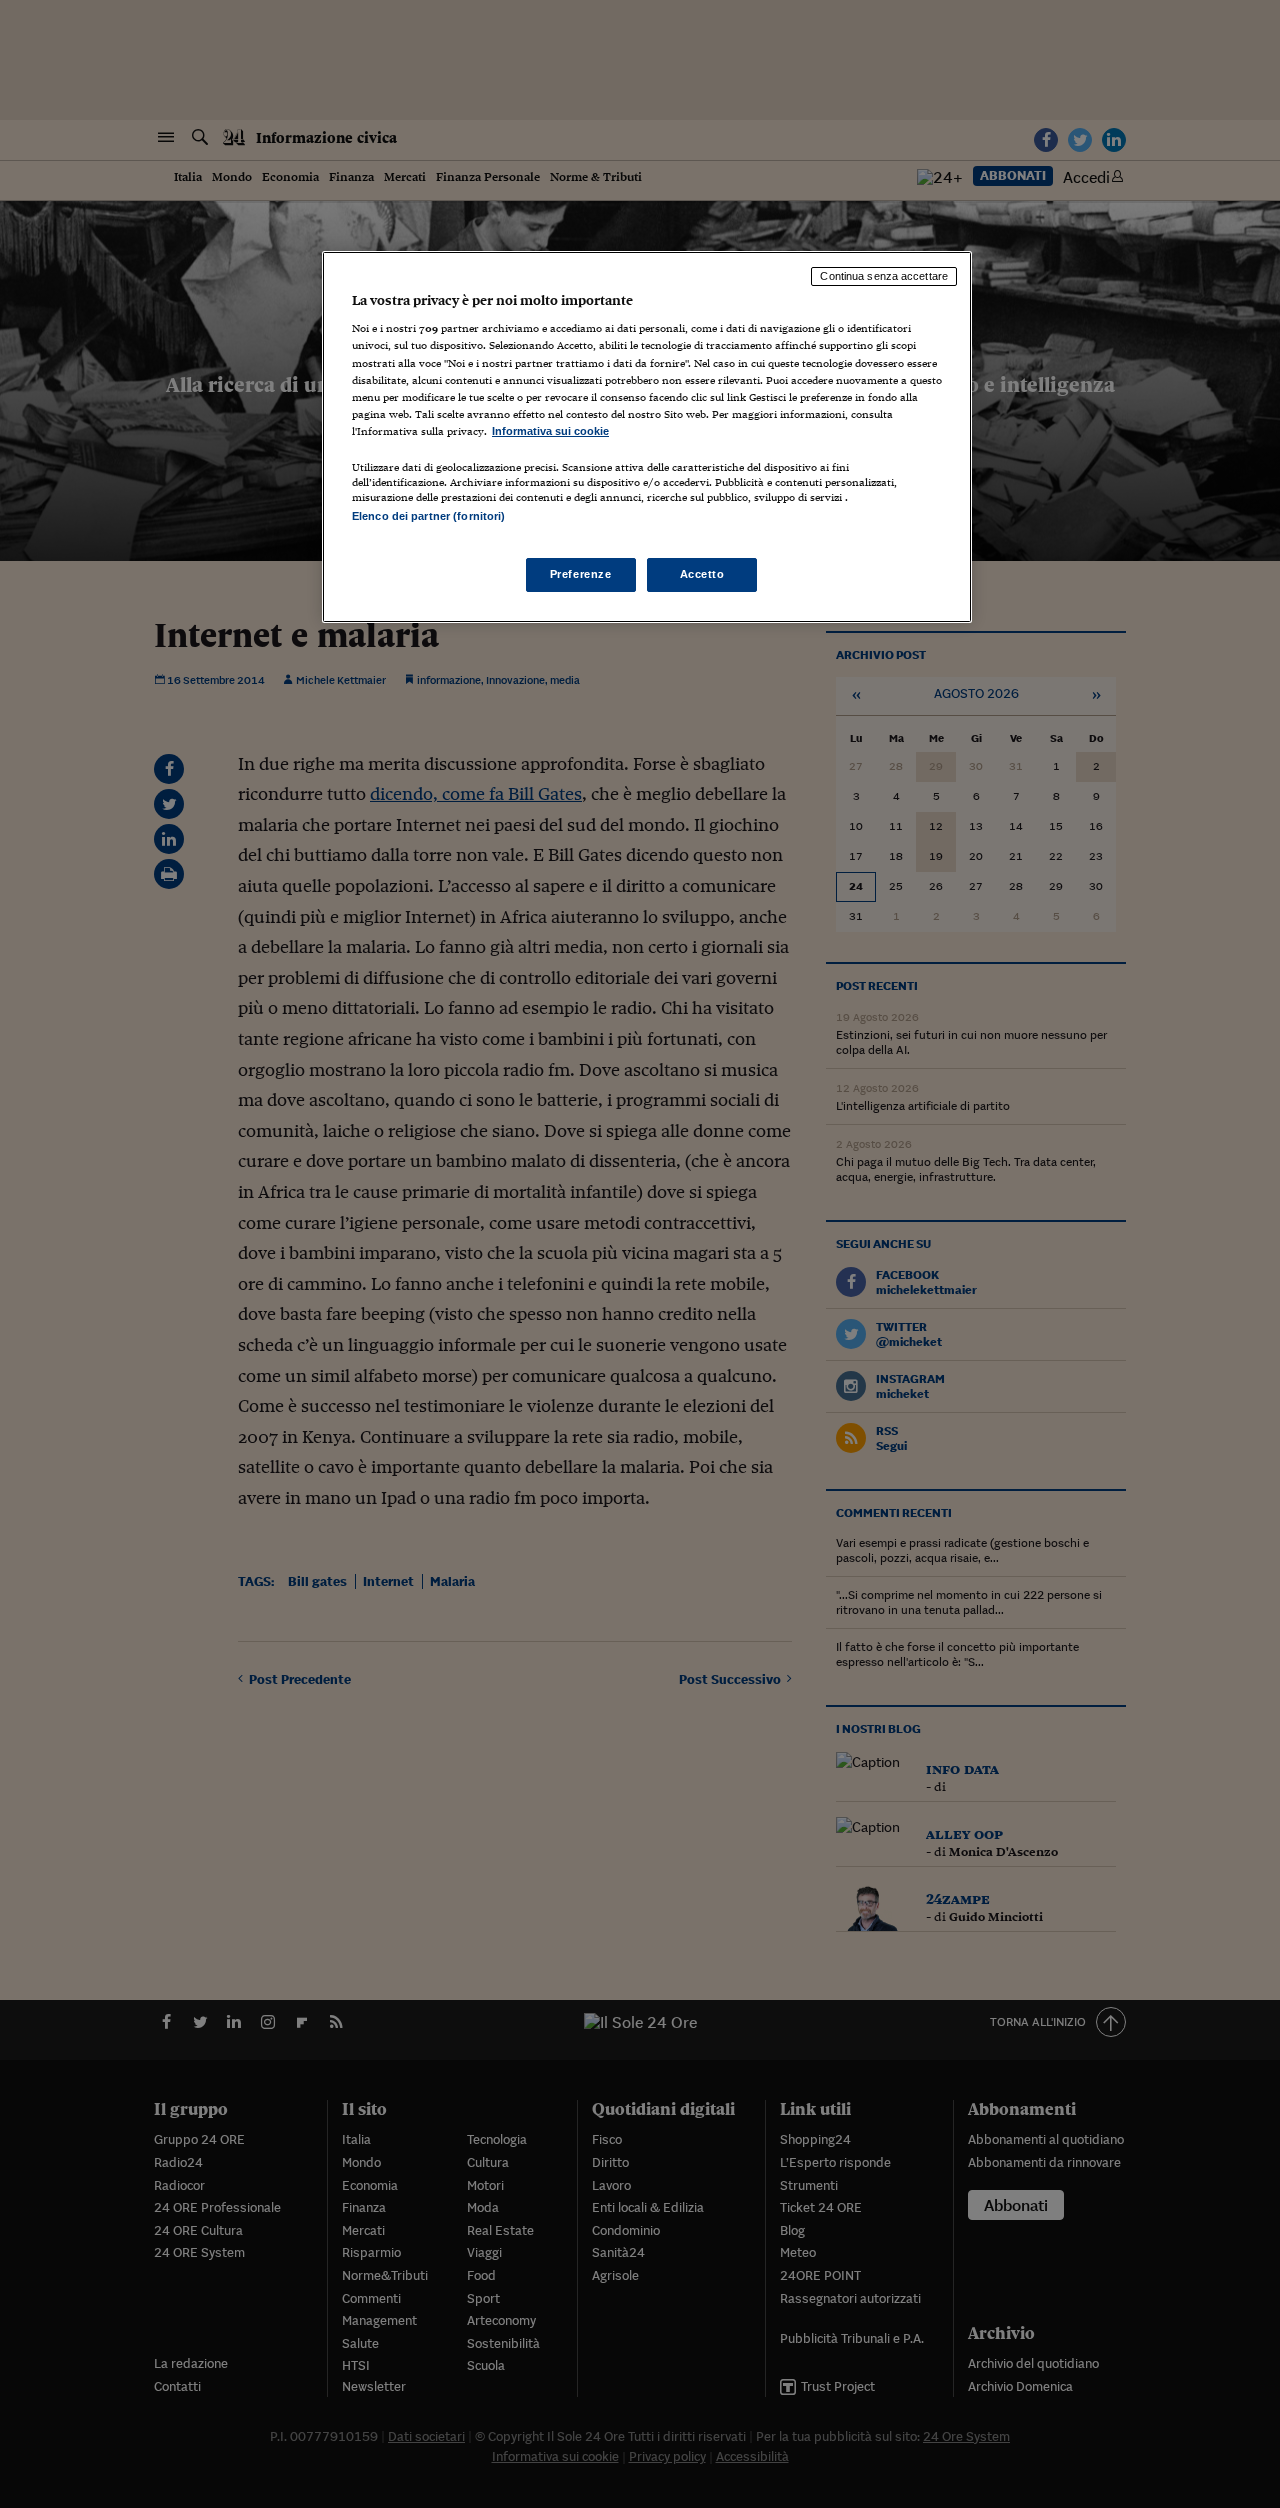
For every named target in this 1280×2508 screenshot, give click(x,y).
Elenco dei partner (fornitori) (428, 516)
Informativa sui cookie (550, 431)
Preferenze (581, 574)
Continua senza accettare (884, 276)
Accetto (702, 574)
